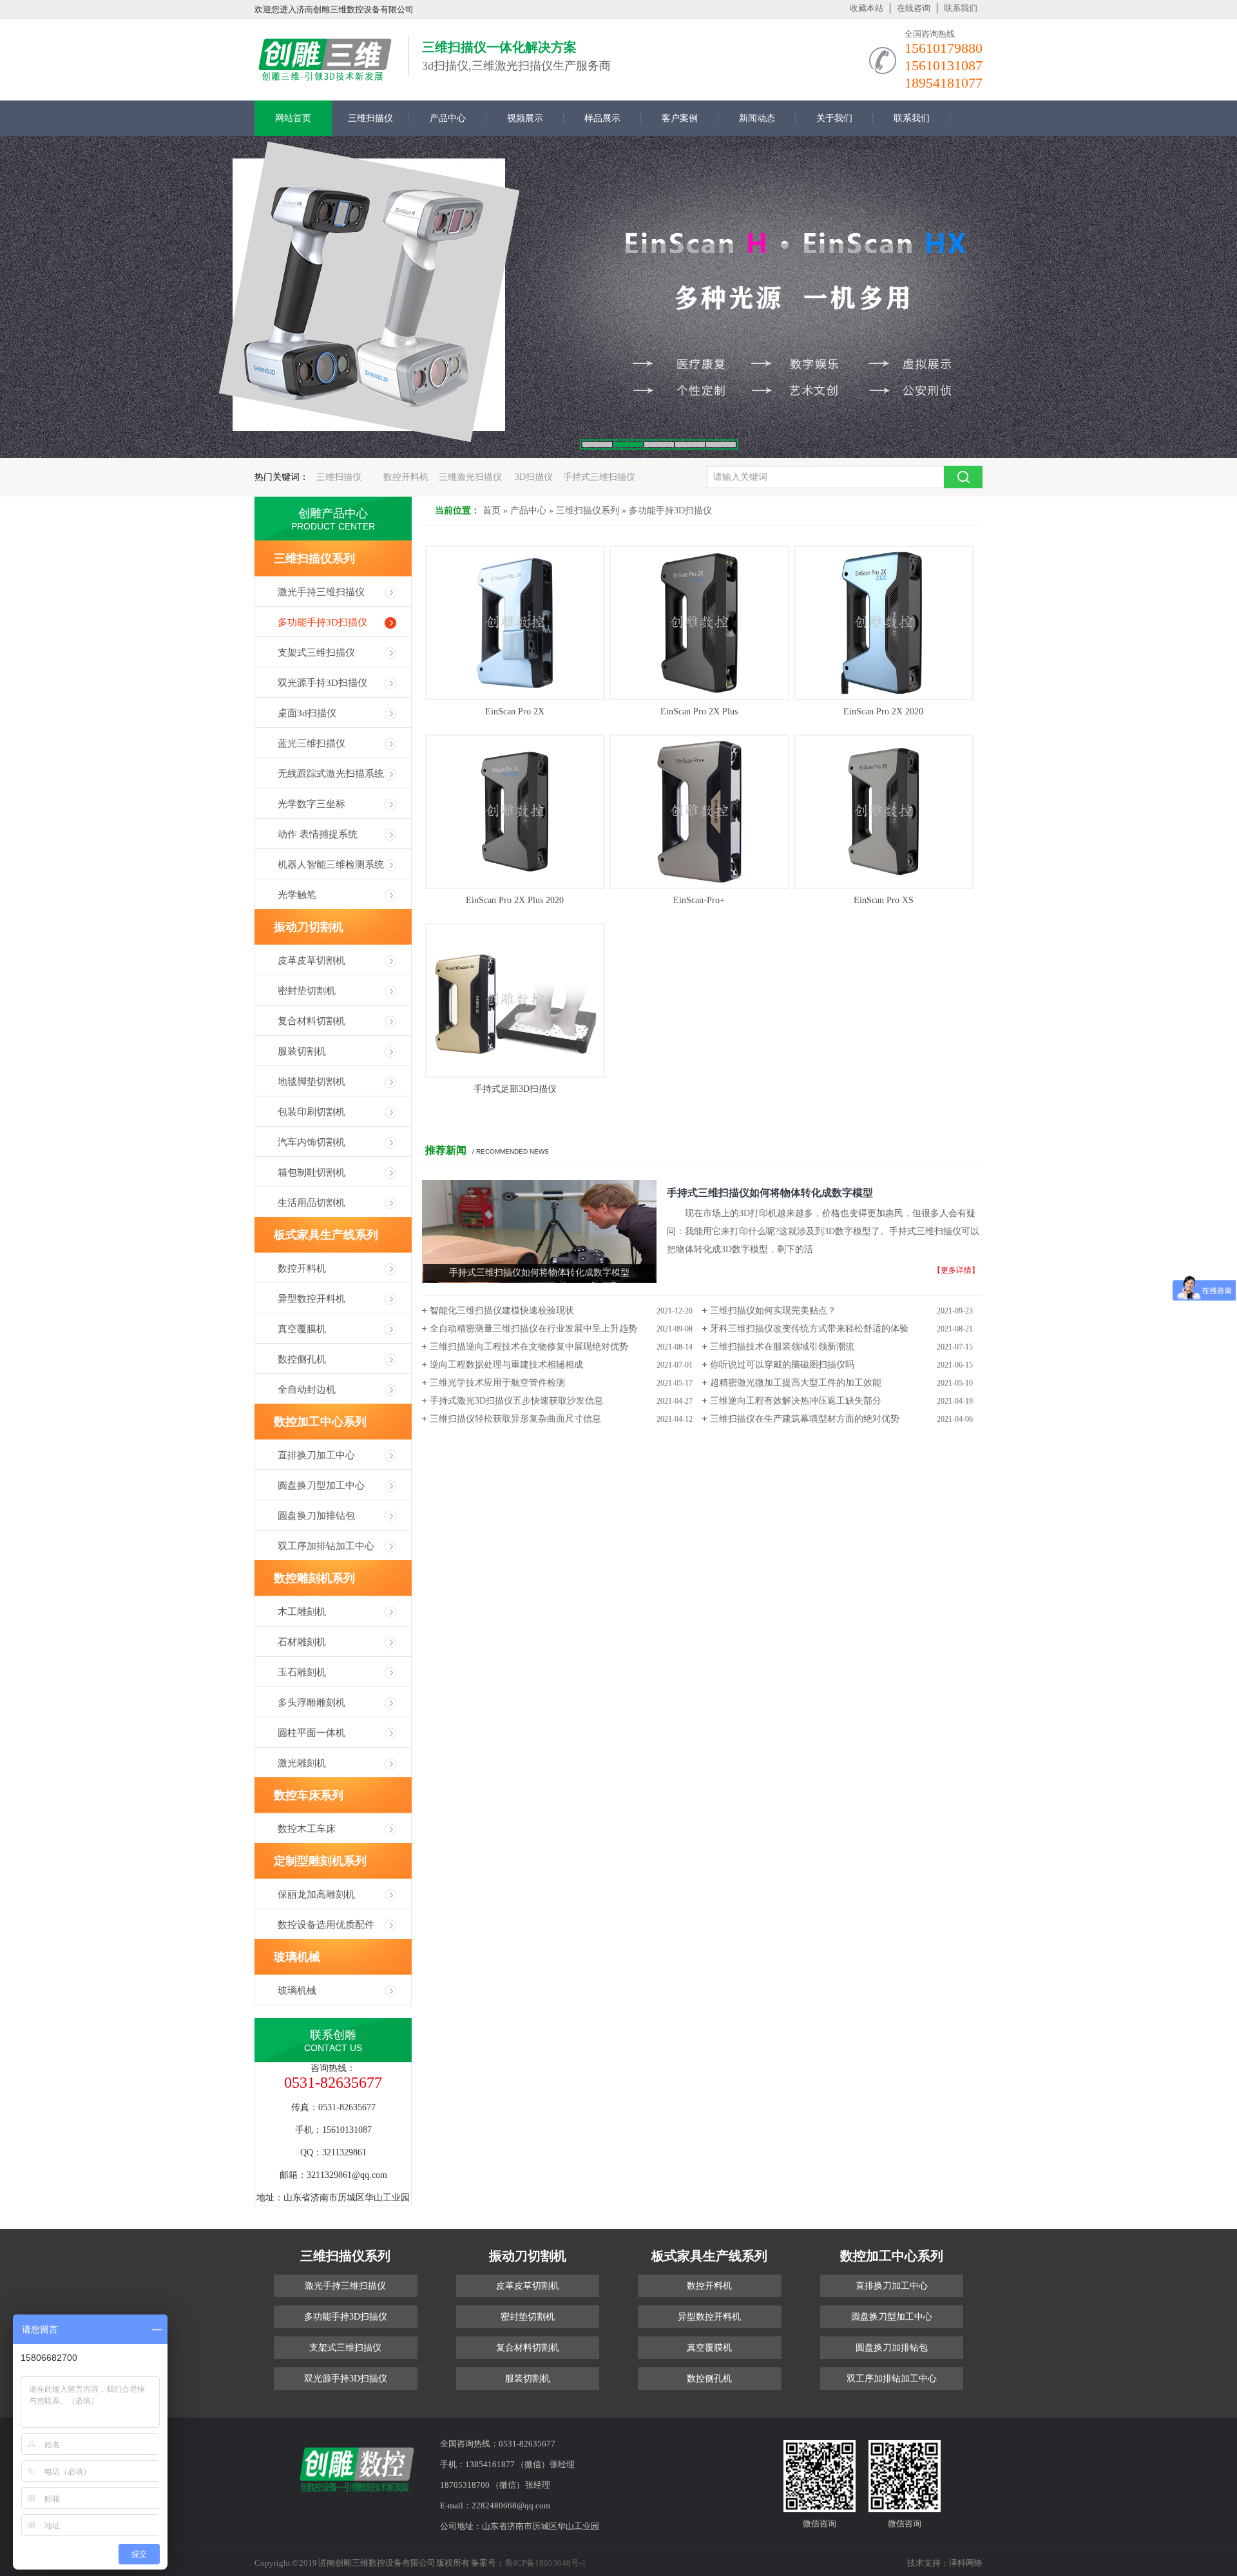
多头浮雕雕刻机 (312, 1703)
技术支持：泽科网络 (945, 2563)
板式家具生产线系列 (326, 1235)
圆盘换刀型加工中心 (321, 1485)
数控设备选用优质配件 (326, 1925)
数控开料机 (406, 477)
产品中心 (448, 118)
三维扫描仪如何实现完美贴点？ (773, 1311)
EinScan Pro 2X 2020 (883, 711)
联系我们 (961, 8)
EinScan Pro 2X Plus (699, 711)
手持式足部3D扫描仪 (515, 1089)
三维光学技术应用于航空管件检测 (497, 1383)
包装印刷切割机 (312, 1112)
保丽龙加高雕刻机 (316, 1894)
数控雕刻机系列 (314, 1578)
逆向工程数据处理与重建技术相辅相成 (506, 1365)
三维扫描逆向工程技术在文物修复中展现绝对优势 (529, 1347)
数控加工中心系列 (320, 1422)
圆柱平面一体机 (312, 1733)
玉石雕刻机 (302, 1672)
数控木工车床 (307, 1829)
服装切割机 (302, 1051)
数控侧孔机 (302, 1359)
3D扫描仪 (534, 477)
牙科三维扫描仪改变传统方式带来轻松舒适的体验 (809, 1329)
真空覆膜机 (302, 1329)
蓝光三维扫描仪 (312, 743)
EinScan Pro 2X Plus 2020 (515, 900)
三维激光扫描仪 (470, 477)
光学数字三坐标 (312, 804)
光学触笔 (297, 895)
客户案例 (680, 118)
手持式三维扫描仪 (599, 477)
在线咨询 (914, 8)
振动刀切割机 (309, 927)
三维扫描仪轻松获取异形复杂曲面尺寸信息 (515, 1419)
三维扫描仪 (370, 118)
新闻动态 (757, 118)
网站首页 (293, 118)
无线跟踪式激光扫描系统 (331, 774)
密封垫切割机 (307, 991)
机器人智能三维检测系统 (331, 864)
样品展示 (602, 118)
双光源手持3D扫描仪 (322, 683)
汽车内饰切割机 (312, 1142)
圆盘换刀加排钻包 (316, 1516)
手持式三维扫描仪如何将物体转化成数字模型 (770, 1193)
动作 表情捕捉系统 (318, 834)
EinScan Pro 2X (515, 711)
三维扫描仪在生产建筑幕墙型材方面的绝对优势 (805, 1419)
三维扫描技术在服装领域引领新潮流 (782, 1347)
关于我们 (834, 118)
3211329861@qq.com (347, 2175)
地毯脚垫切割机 (312, 1082)
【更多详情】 (956, 1270)
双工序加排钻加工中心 (326, 1546)
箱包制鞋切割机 (312, 1172)
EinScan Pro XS (884, 900)
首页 (492, 510)
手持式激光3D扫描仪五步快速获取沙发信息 (516, 1401)
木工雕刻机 (302, 1612)
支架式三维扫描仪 (316, 653)
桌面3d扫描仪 (307, 713)
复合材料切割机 (312, 1021)
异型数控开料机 (312, 1299)
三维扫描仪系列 (588, 510)
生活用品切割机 (312, 1203)
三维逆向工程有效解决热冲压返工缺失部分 (796, 1401)
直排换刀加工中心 (316, 1455)
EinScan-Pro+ (699, 900)
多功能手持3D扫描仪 (670, 510)
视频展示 (525, 118)
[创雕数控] (325, 76)
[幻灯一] (618, 297)
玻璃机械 (297, 1957)
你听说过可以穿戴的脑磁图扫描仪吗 (782, 1365)
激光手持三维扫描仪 (321, 592)
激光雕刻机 (302, 1763)
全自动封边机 (307, 1389)
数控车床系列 (309, 1795)
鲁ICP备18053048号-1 (546, 2563)
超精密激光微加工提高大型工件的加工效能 (796, 1383)
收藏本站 (867, 8)
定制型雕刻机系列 (320, 1861)
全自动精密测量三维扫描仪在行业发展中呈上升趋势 (533, 1329)
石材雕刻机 (302, 1642)
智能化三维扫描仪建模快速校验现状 (502, 1311)
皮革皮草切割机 (312, 960)
